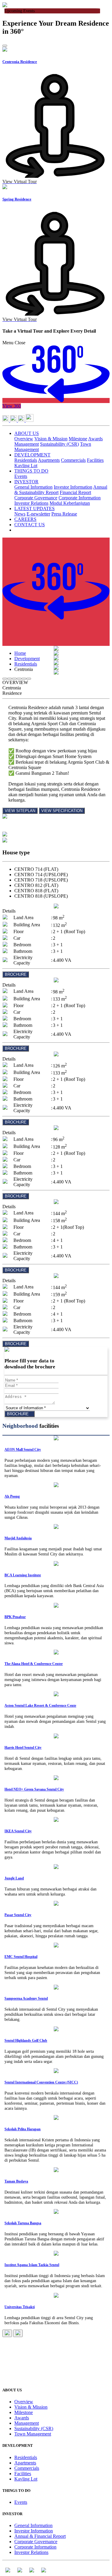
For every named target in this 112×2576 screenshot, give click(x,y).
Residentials (26, 460)
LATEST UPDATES (34, 508)
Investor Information (73, 487)
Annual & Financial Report (40, 2536)
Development (27, 659)
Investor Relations (31, 503)
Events (21, 476)
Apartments (49, 460)
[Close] (5, 46)
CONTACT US (30, 525)
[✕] (56, 829)
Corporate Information (80, 498)
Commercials (73, 460)
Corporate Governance (36, 498)
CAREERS (25, 519)
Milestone (78, 439)
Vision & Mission (51, 439)
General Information (33, 487)
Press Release (64, 514)
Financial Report (75, 492)
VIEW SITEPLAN (20, 811)
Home (20, 653)
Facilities (95, 460)
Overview (24, 439)
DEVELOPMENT (32, 455)
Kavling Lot (26, 466)
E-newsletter (38, 514)
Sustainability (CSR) (59, 444)
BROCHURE (16, 974)
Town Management (33, 2434)
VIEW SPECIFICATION (62, 811)
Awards (95, 439)
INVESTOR (26, 482)
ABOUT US (27, 433)
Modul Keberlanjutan (70, 503)
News (20, 514)
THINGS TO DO (31, 471)
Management (27, 444)
